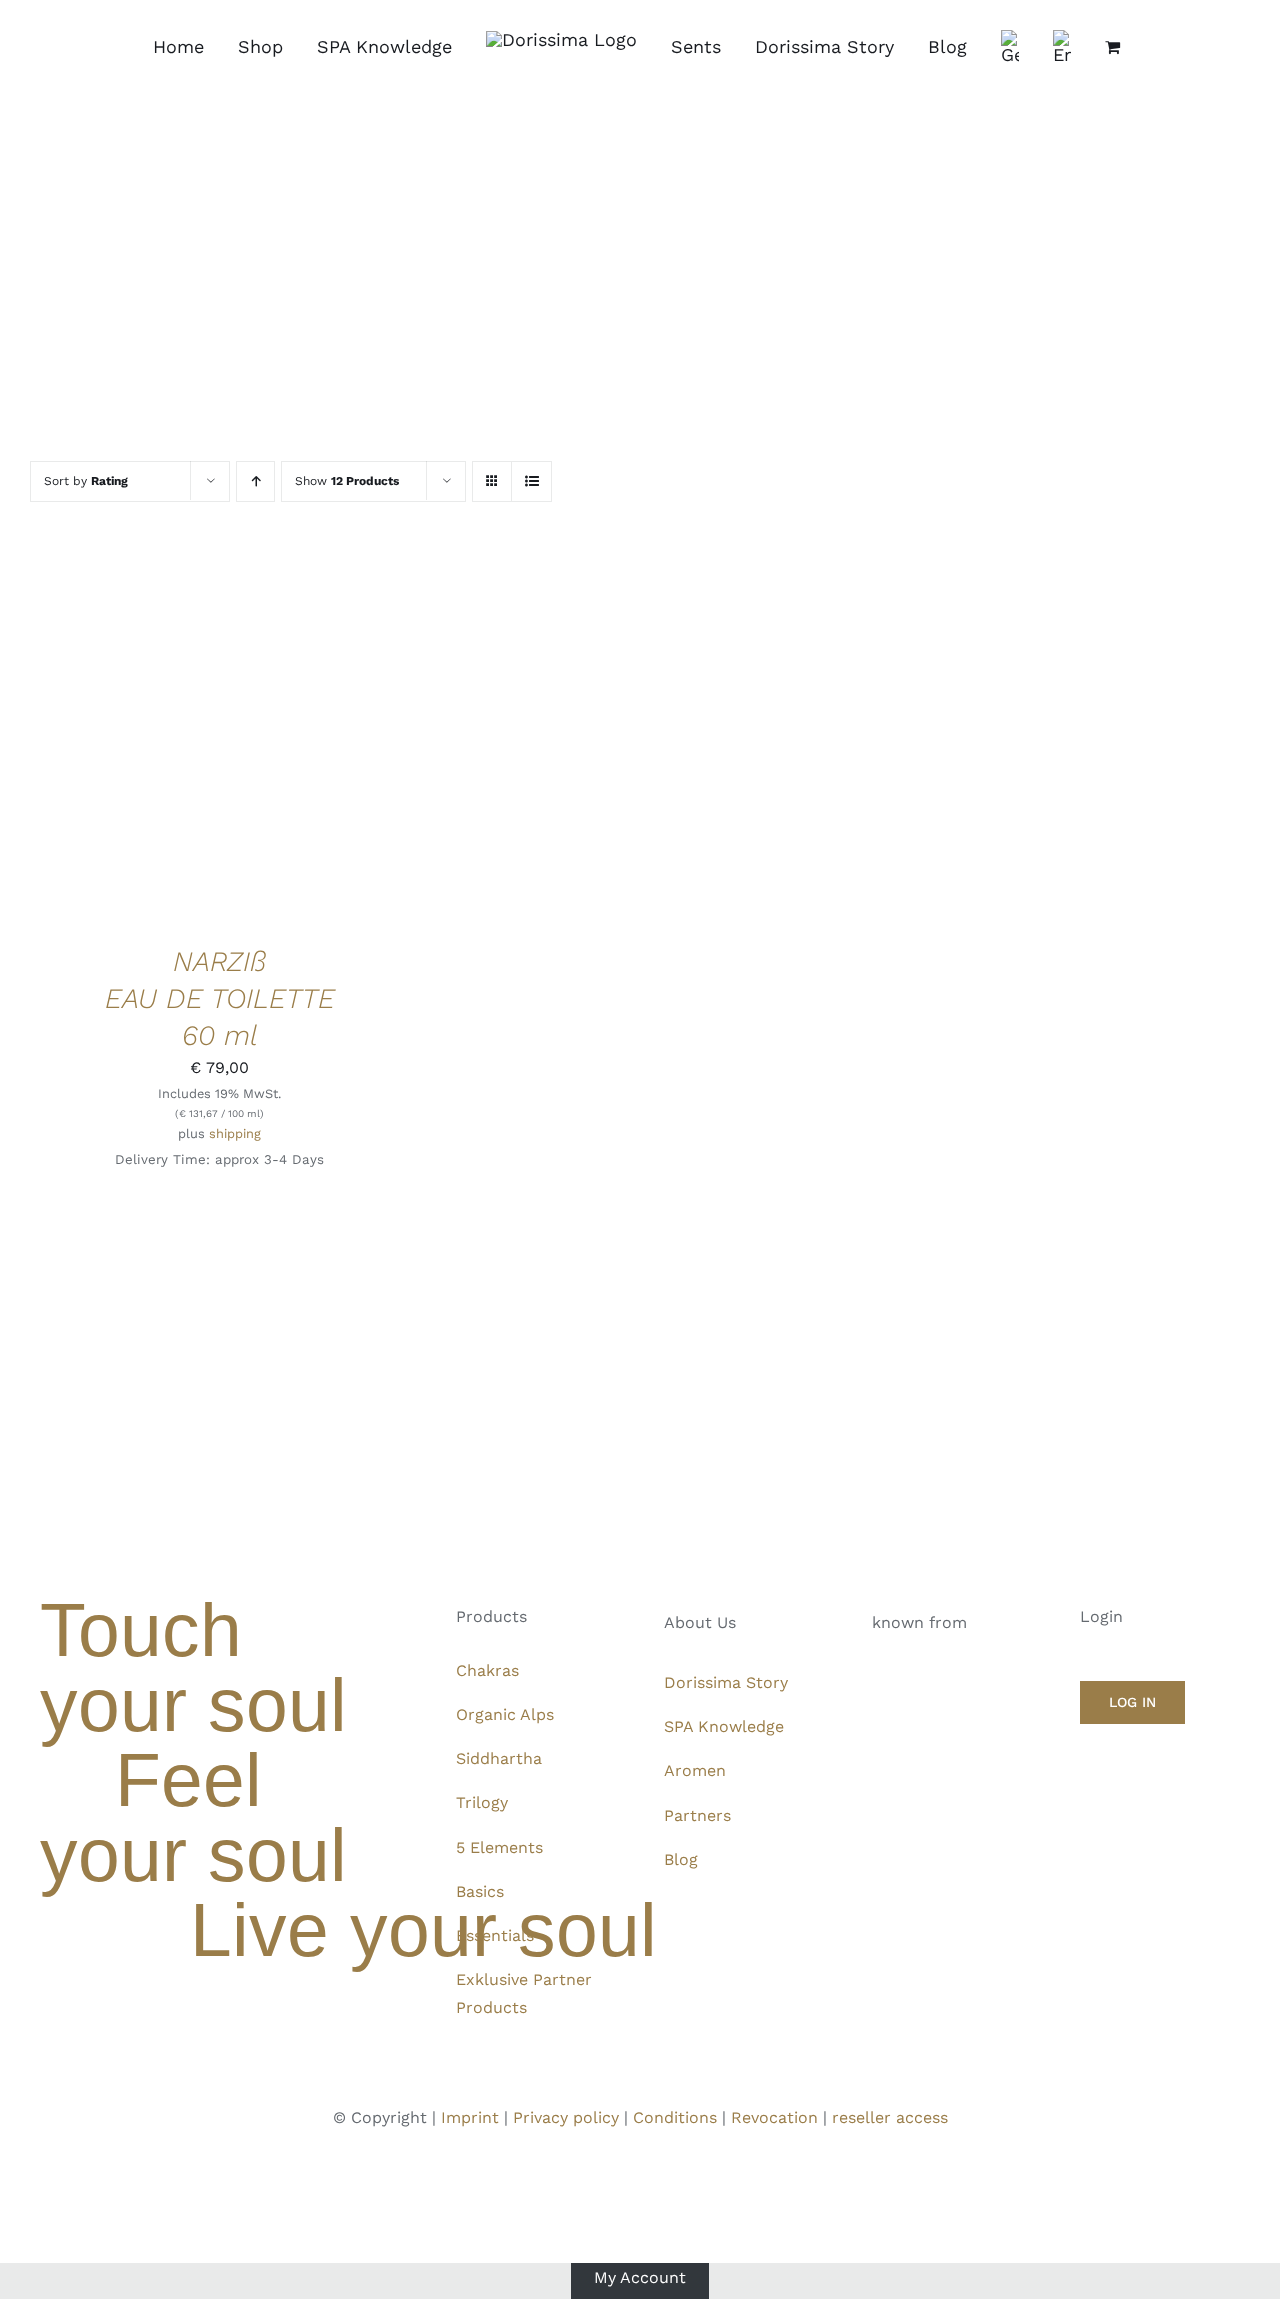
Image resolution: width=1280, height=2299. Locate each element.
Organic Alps (505, 1714)
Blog (681, 1859)
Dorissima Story (726, 1682)
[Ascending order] (255, 481)
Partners (697, 1815)
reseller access (890, 2117)
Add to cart (157, 736)
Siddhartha (499, 1758)
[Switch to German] (1010, 47)
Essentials (495, 1935)
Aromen (695, 1770)
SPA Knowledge (724, 1726)
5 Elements (499, 1847)
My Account (640, 2276)
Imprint (470, 2117)
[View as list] (531, 481)
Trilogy (482, 1802)
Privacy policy (566, 2117)
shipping (235, 1133)
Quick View (287, 736)
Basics (480, 1891)
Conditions (675, 2117)
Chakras (487, 1670)
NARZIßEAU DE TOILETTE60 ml (220, 998)
